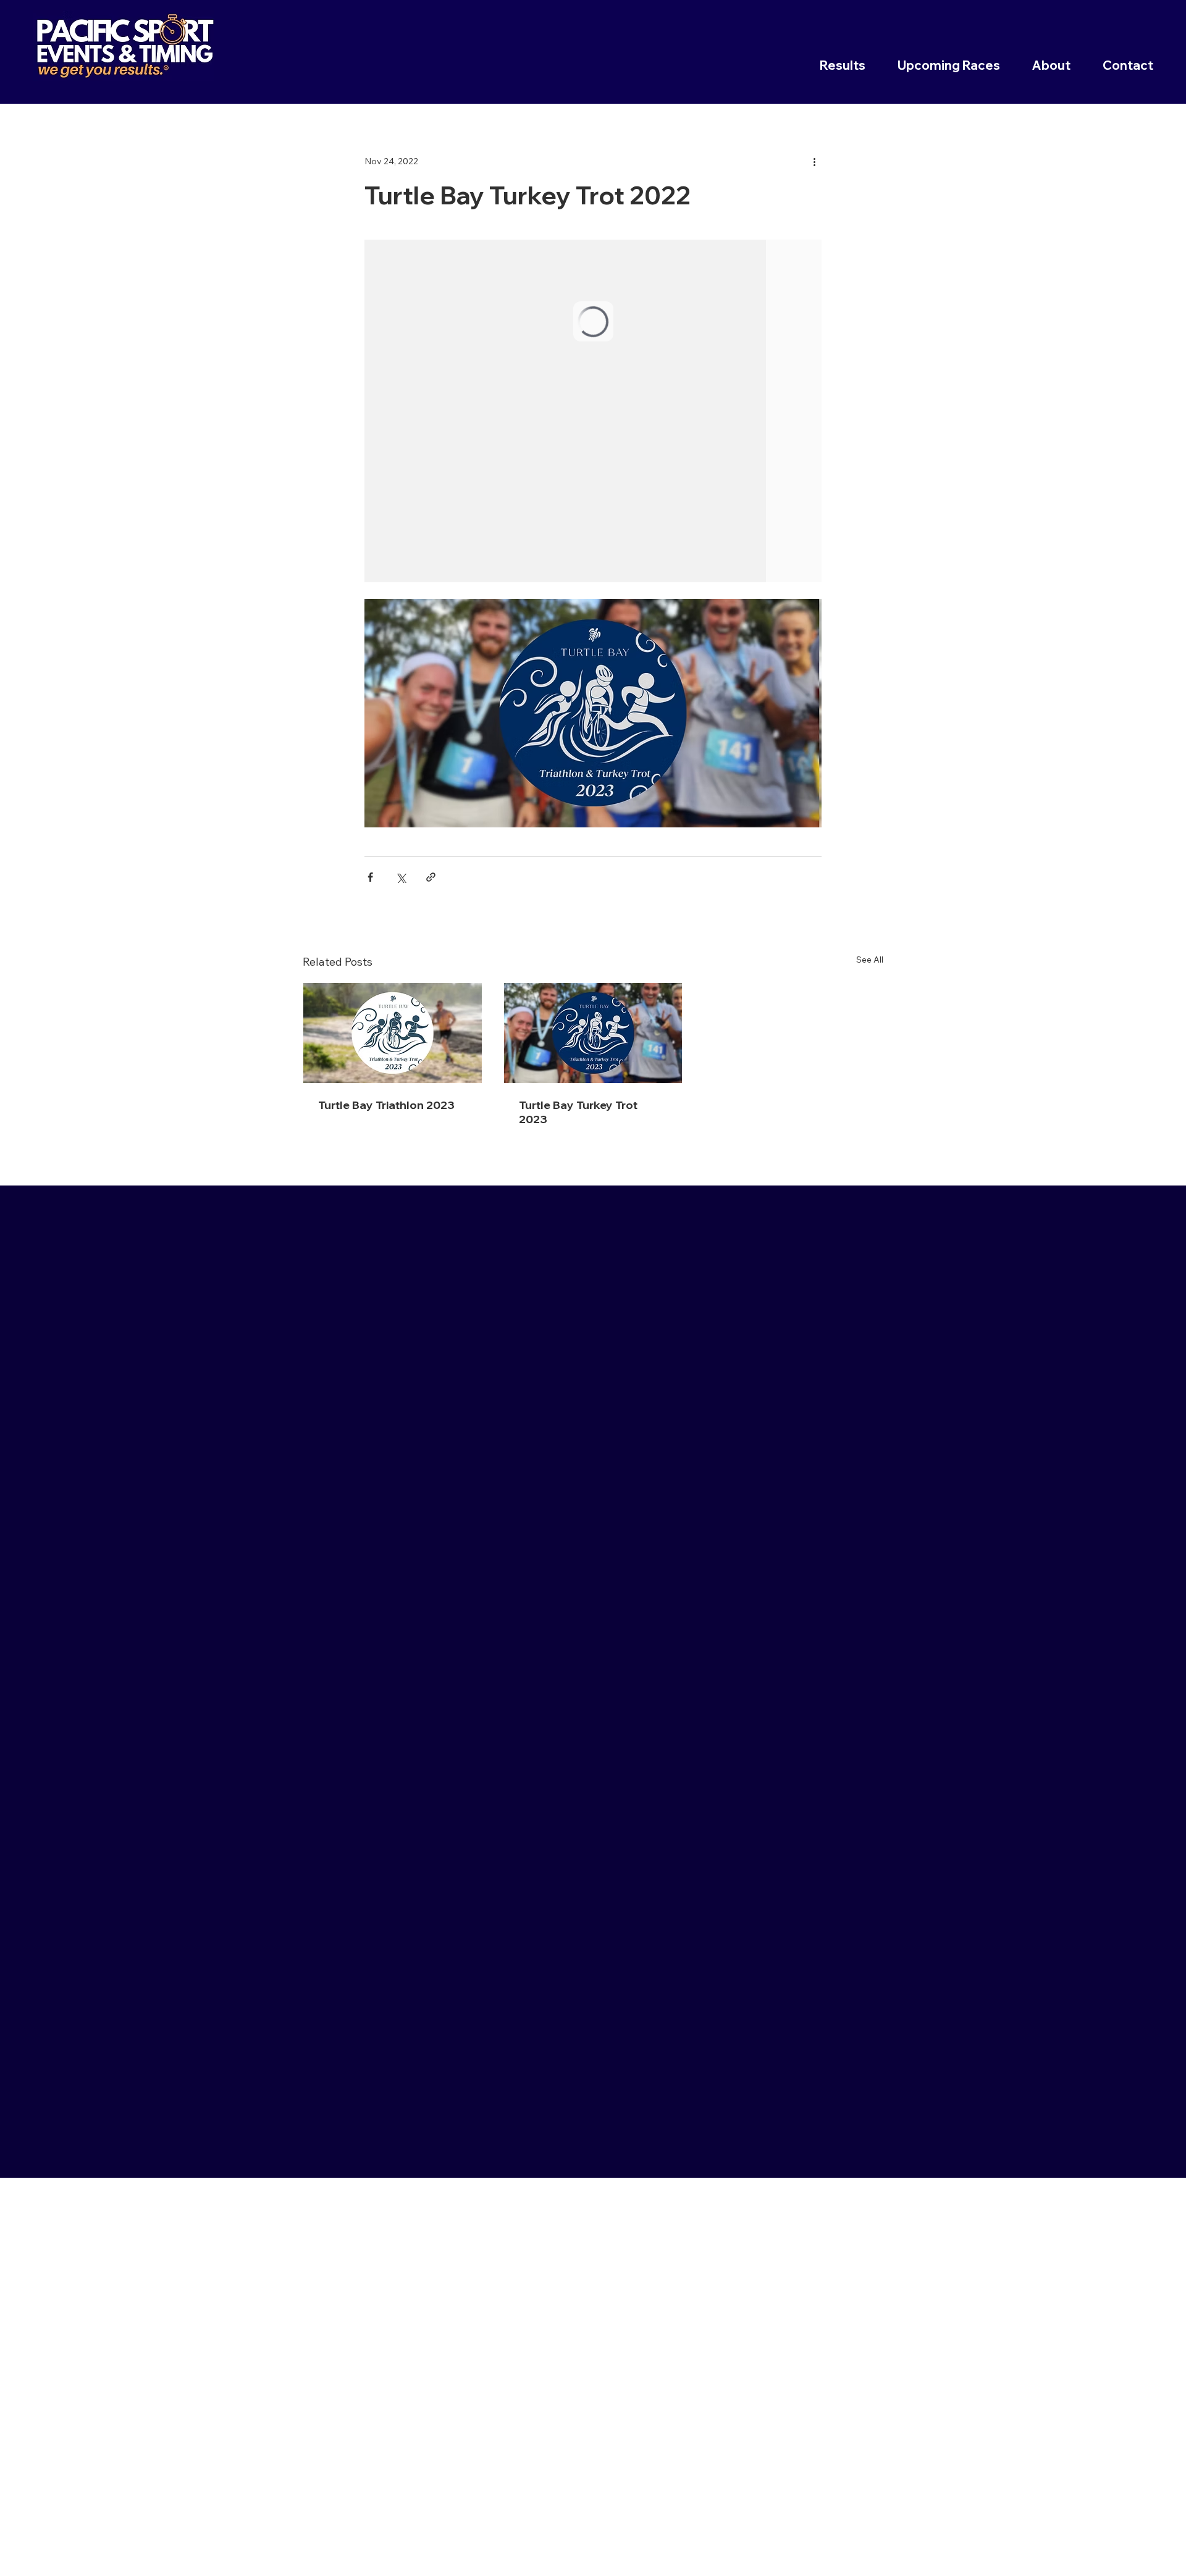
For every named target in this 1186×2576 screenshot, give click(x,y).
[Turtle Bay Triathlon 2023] (393, 1033)
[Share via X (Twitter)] (401, 877)
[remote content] (593, 411)
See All (870, 960)
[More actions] (814, 161)
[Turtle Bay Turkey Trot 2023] (593, 1033)
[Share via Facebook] (370, 877)
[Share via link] (431, 877)
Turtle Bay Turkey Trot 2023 (578, 1112)
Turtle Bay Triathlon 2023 (386, 1105)
